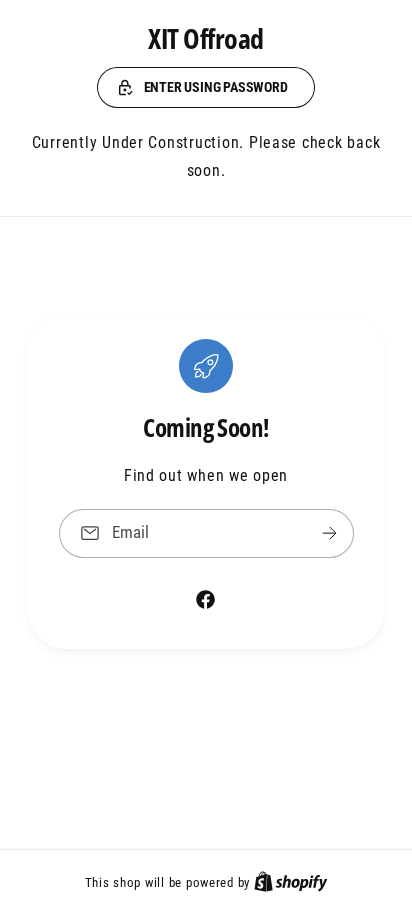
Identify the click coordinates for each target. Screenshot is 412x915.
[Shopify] (291, 882)
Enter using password (216, 87)
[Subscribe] (329, 533)
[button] (206, 88)
